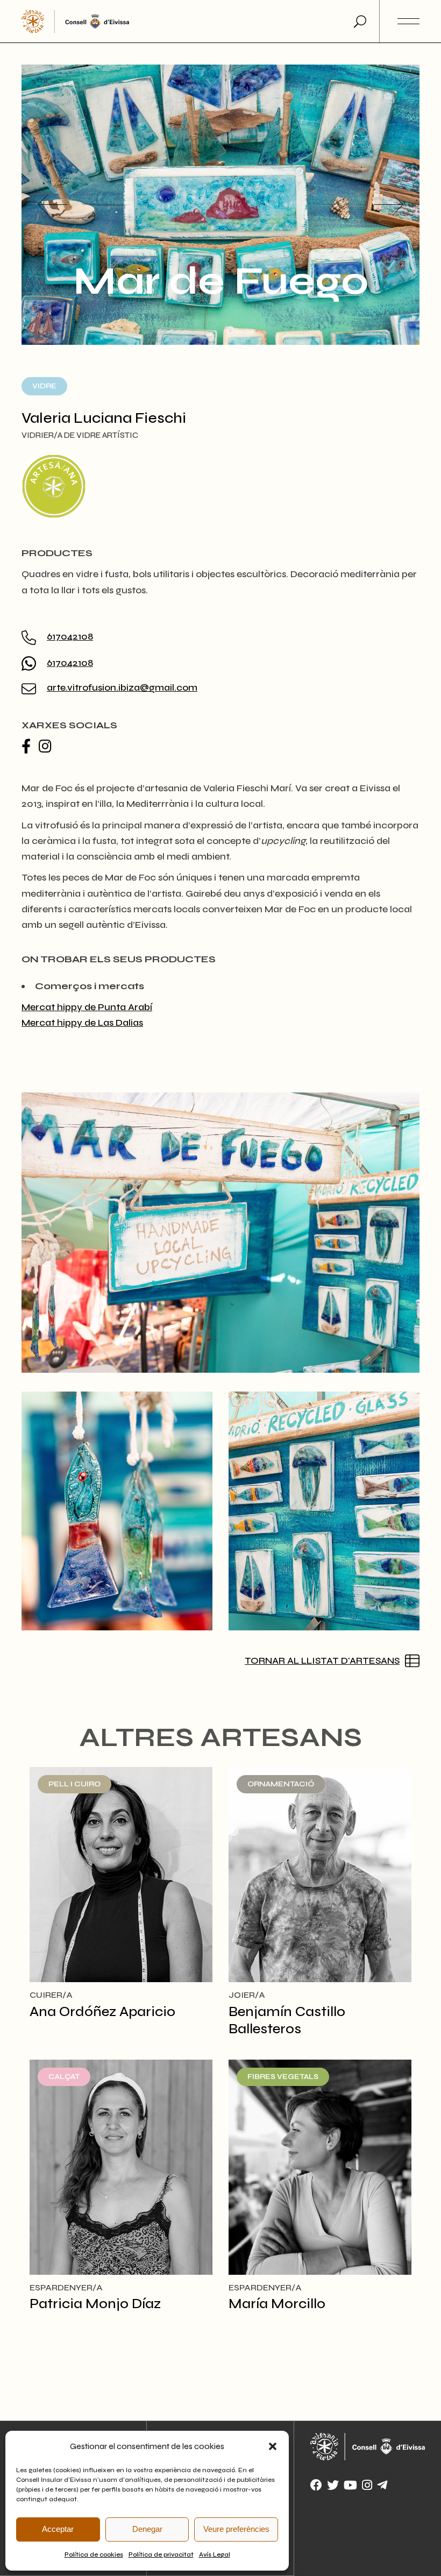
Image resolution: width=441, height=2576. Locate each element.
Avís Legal (215, 2554)
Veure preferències (236, 2529)
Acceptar (58, 2529)
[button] (273, 2446)
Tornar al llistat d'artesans (322, 1660)
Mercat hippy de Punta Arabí (87, 1007)
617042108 (70, 636)
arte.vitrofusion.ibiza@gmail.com (122, 687)
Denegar (147, 2529)
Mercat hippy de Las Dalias (82, 1023)
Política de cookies (94, 2554)
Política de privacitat (161, 2554)
